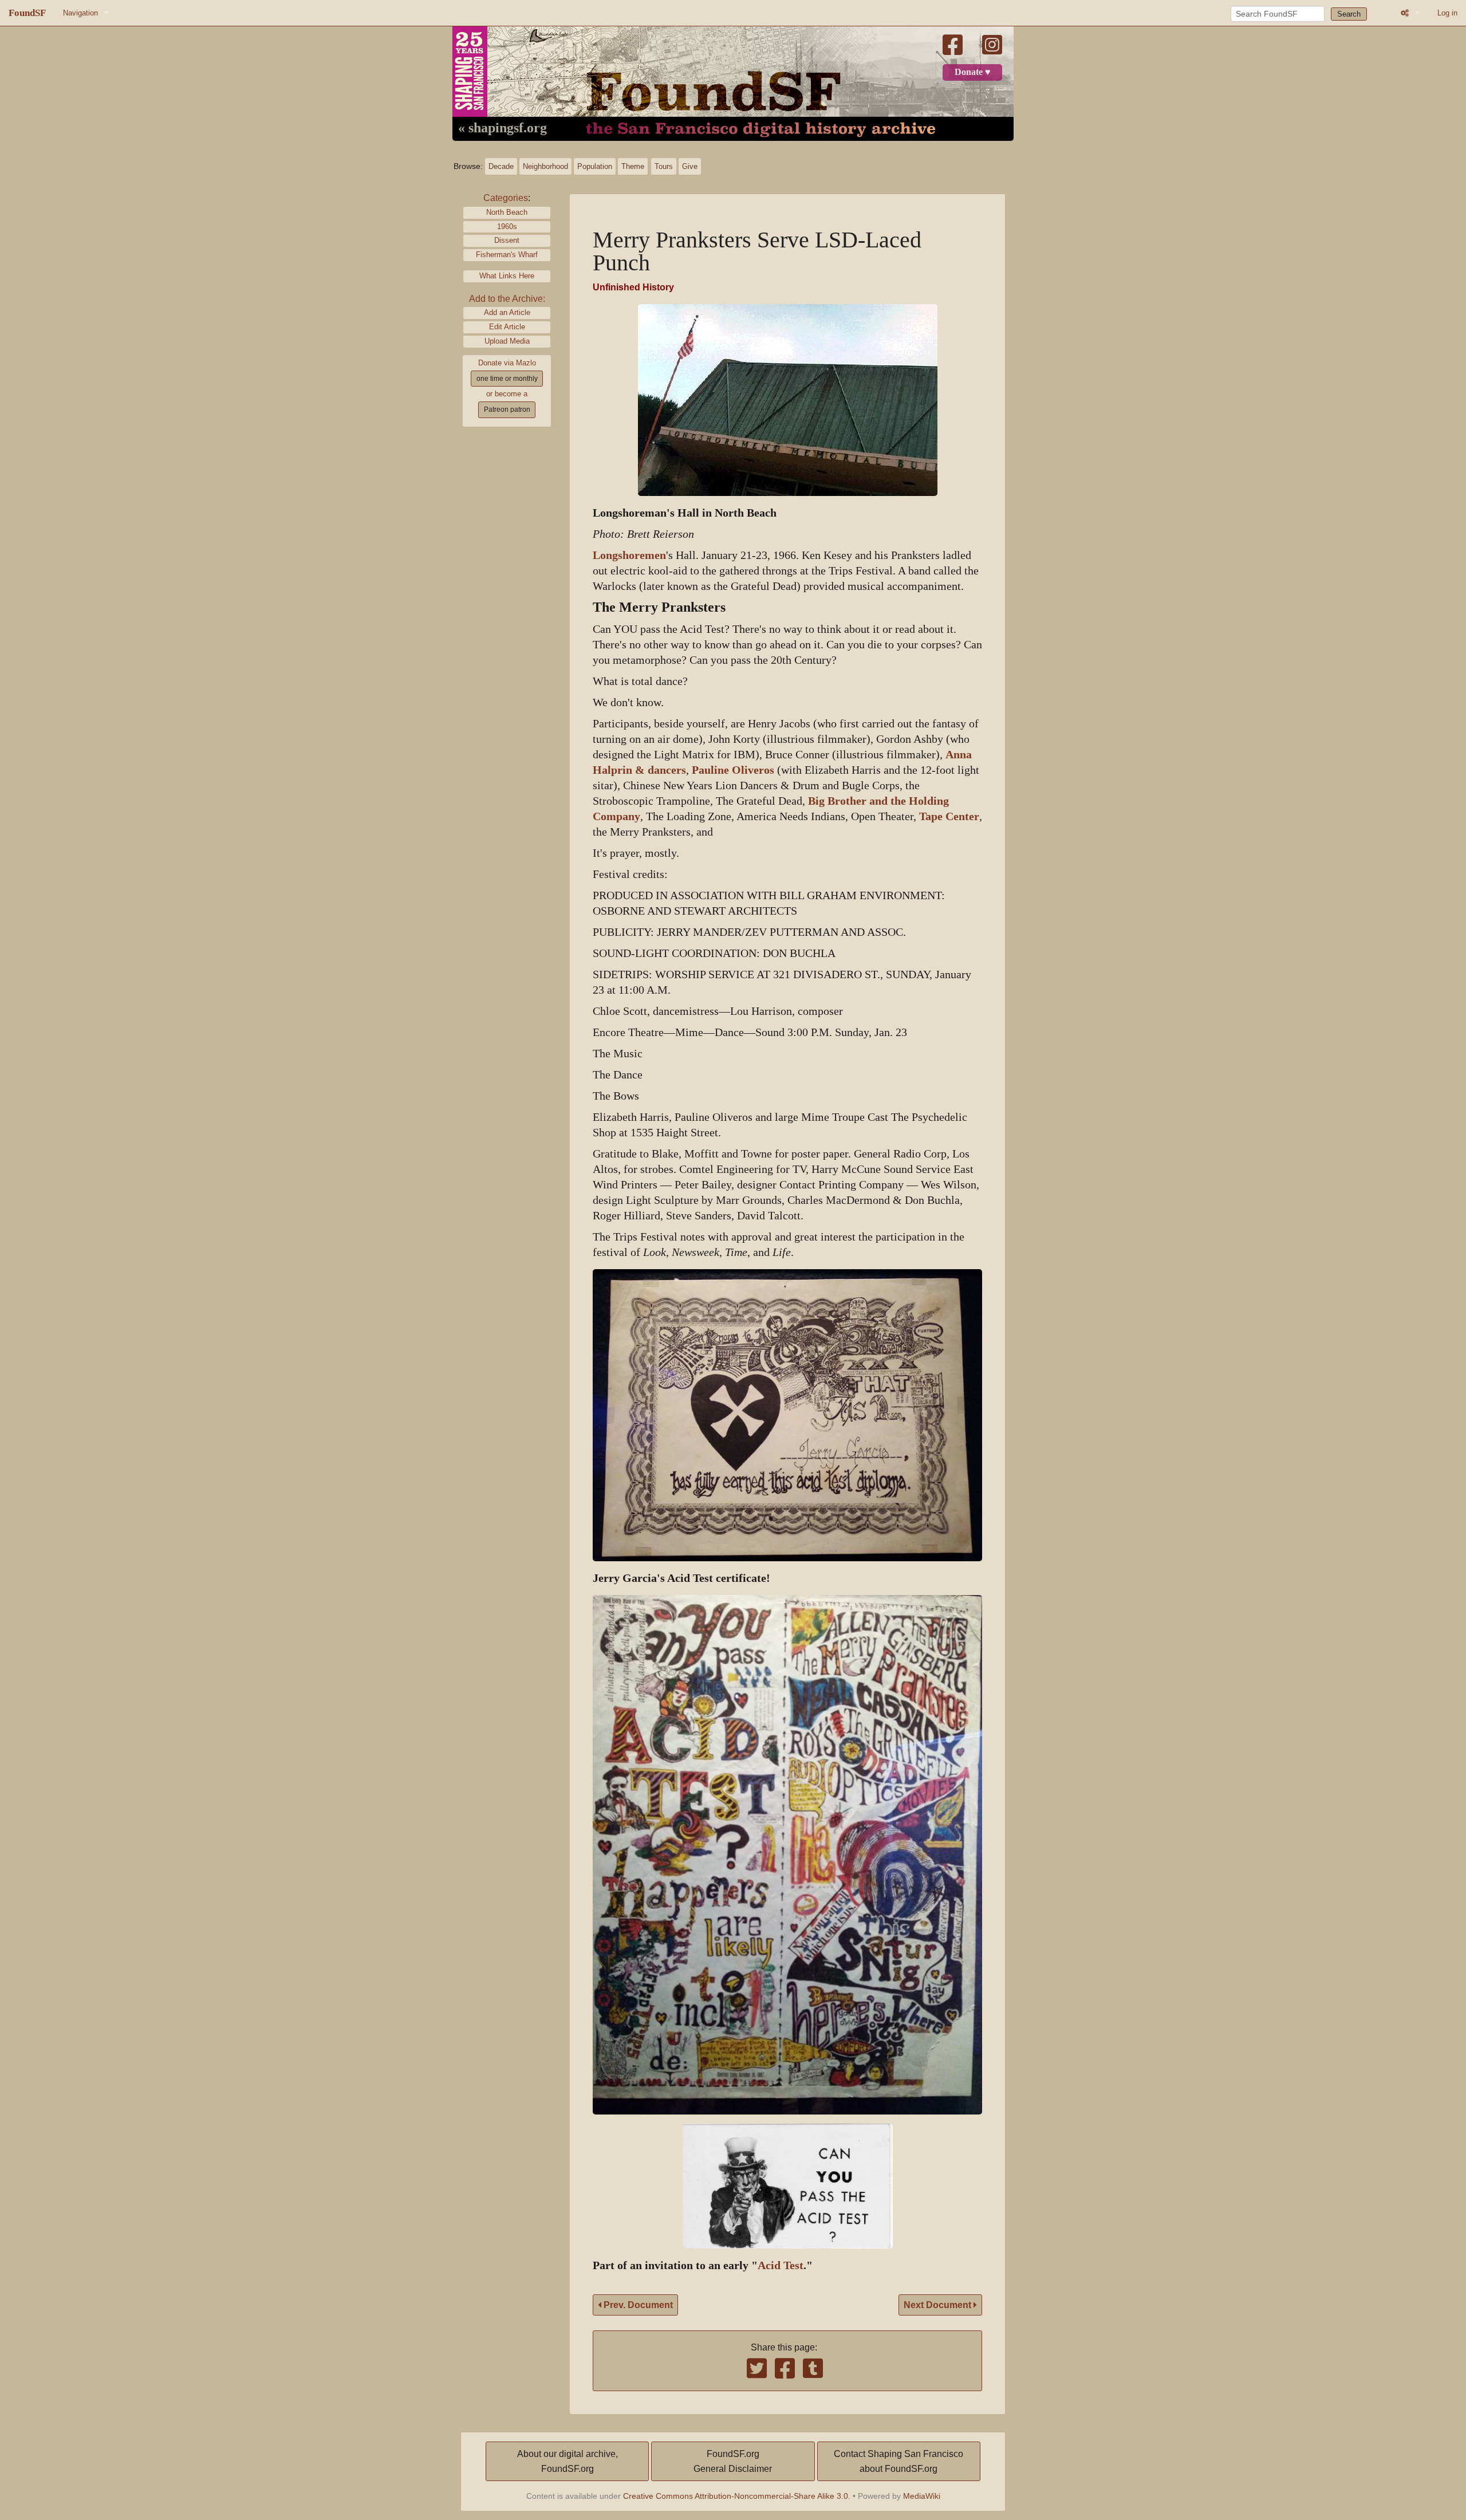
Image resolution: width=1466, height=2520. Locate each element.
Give (690, 166)
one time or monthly (507, 379)
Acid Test (781, 2265)
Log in (1447, 13)
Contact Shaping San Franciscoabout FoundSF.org (898, 2461)
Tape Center (949, 816)
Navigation (80, 13)
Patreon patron (507, 409)
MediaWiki (922, 2496)
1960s (507, 227)
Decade (501, 166)
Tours (664, 166)
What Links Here (507, 276)
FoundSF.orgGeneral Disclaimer (733, 2461)
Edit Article (507, 327)
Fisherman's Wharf (507, 255)
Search (1349, 14)
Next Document (939, 2305)
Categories (506, 198)
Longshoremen (629, 555)
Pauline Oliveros (733, 770)
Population (595, 166)
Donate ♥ (973, 72)
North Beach (507, 212)
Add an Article (507, 312)
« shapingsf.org (503, 128)
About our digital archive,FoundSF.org (568, 2461)
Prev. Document (637, 2305)
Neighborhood (545, 166)
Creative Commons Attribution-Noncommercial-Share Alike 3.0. (737, 2496)
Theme (633, 166)
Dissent (507, 240)
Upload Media (507, 341)
